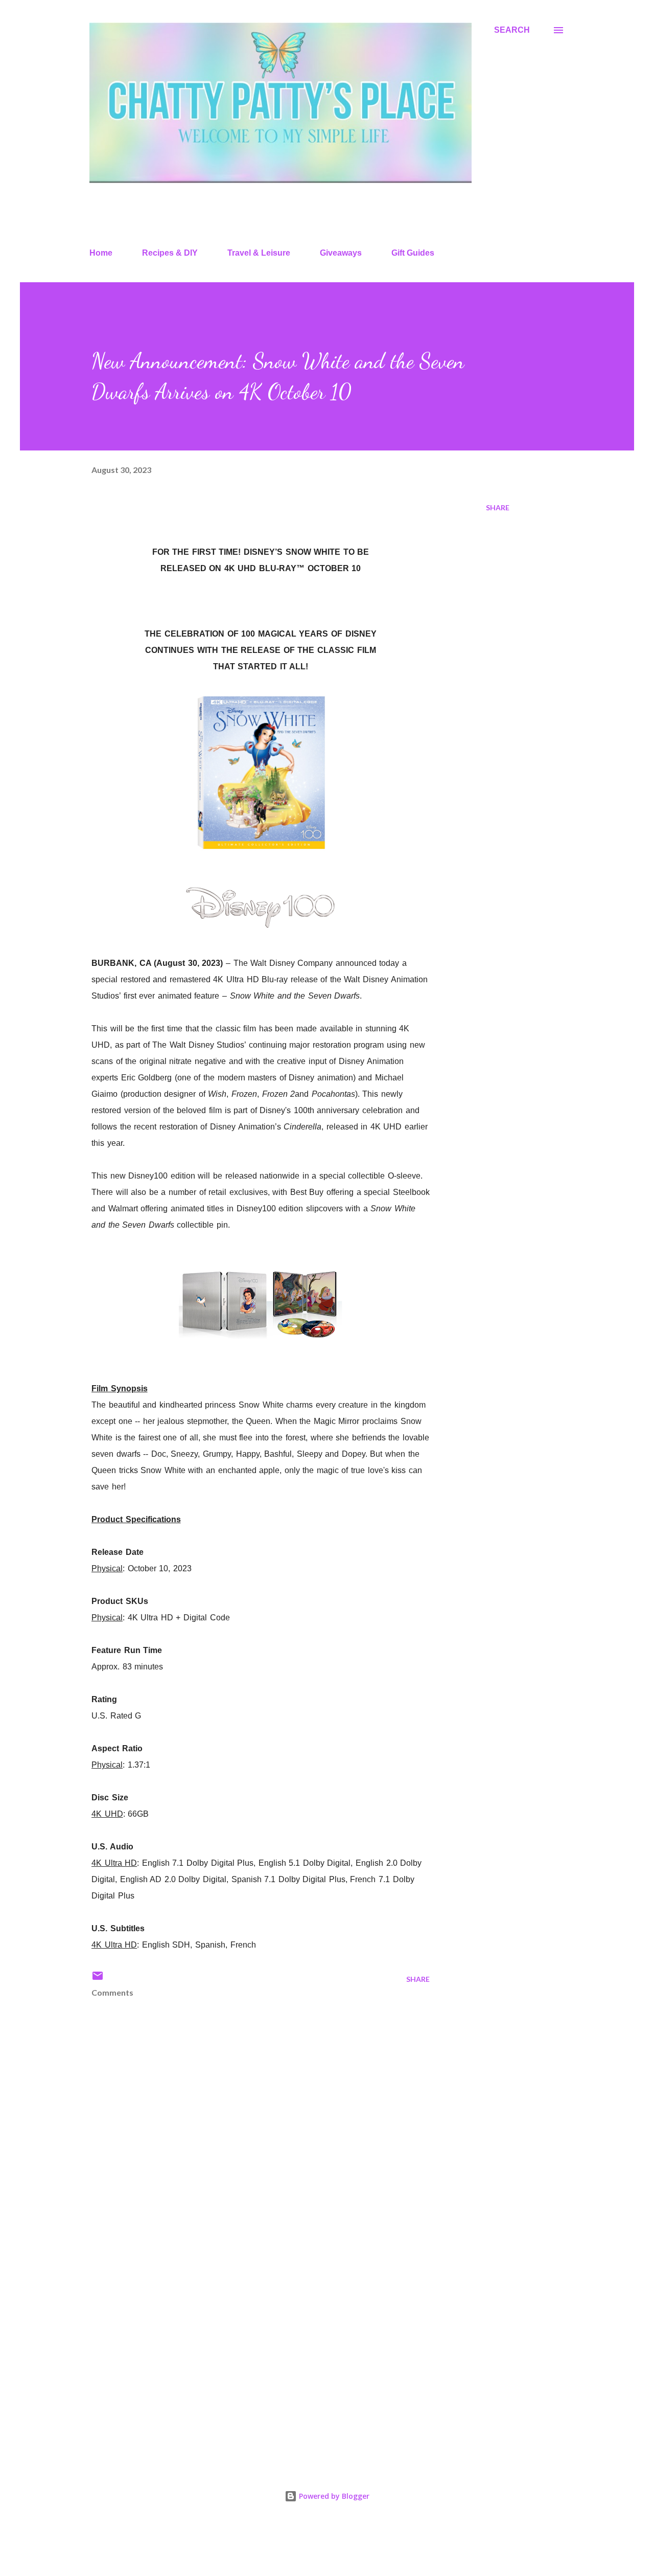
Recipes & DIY (170, 253)
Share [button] (498, 507)
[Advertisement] (244, 2335)
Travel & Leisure (259, 253)
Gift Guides (413, 253)
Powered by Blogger (333, 2496)
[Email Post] (98, 1979)
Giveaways (341, 253)
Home (101, 253)
